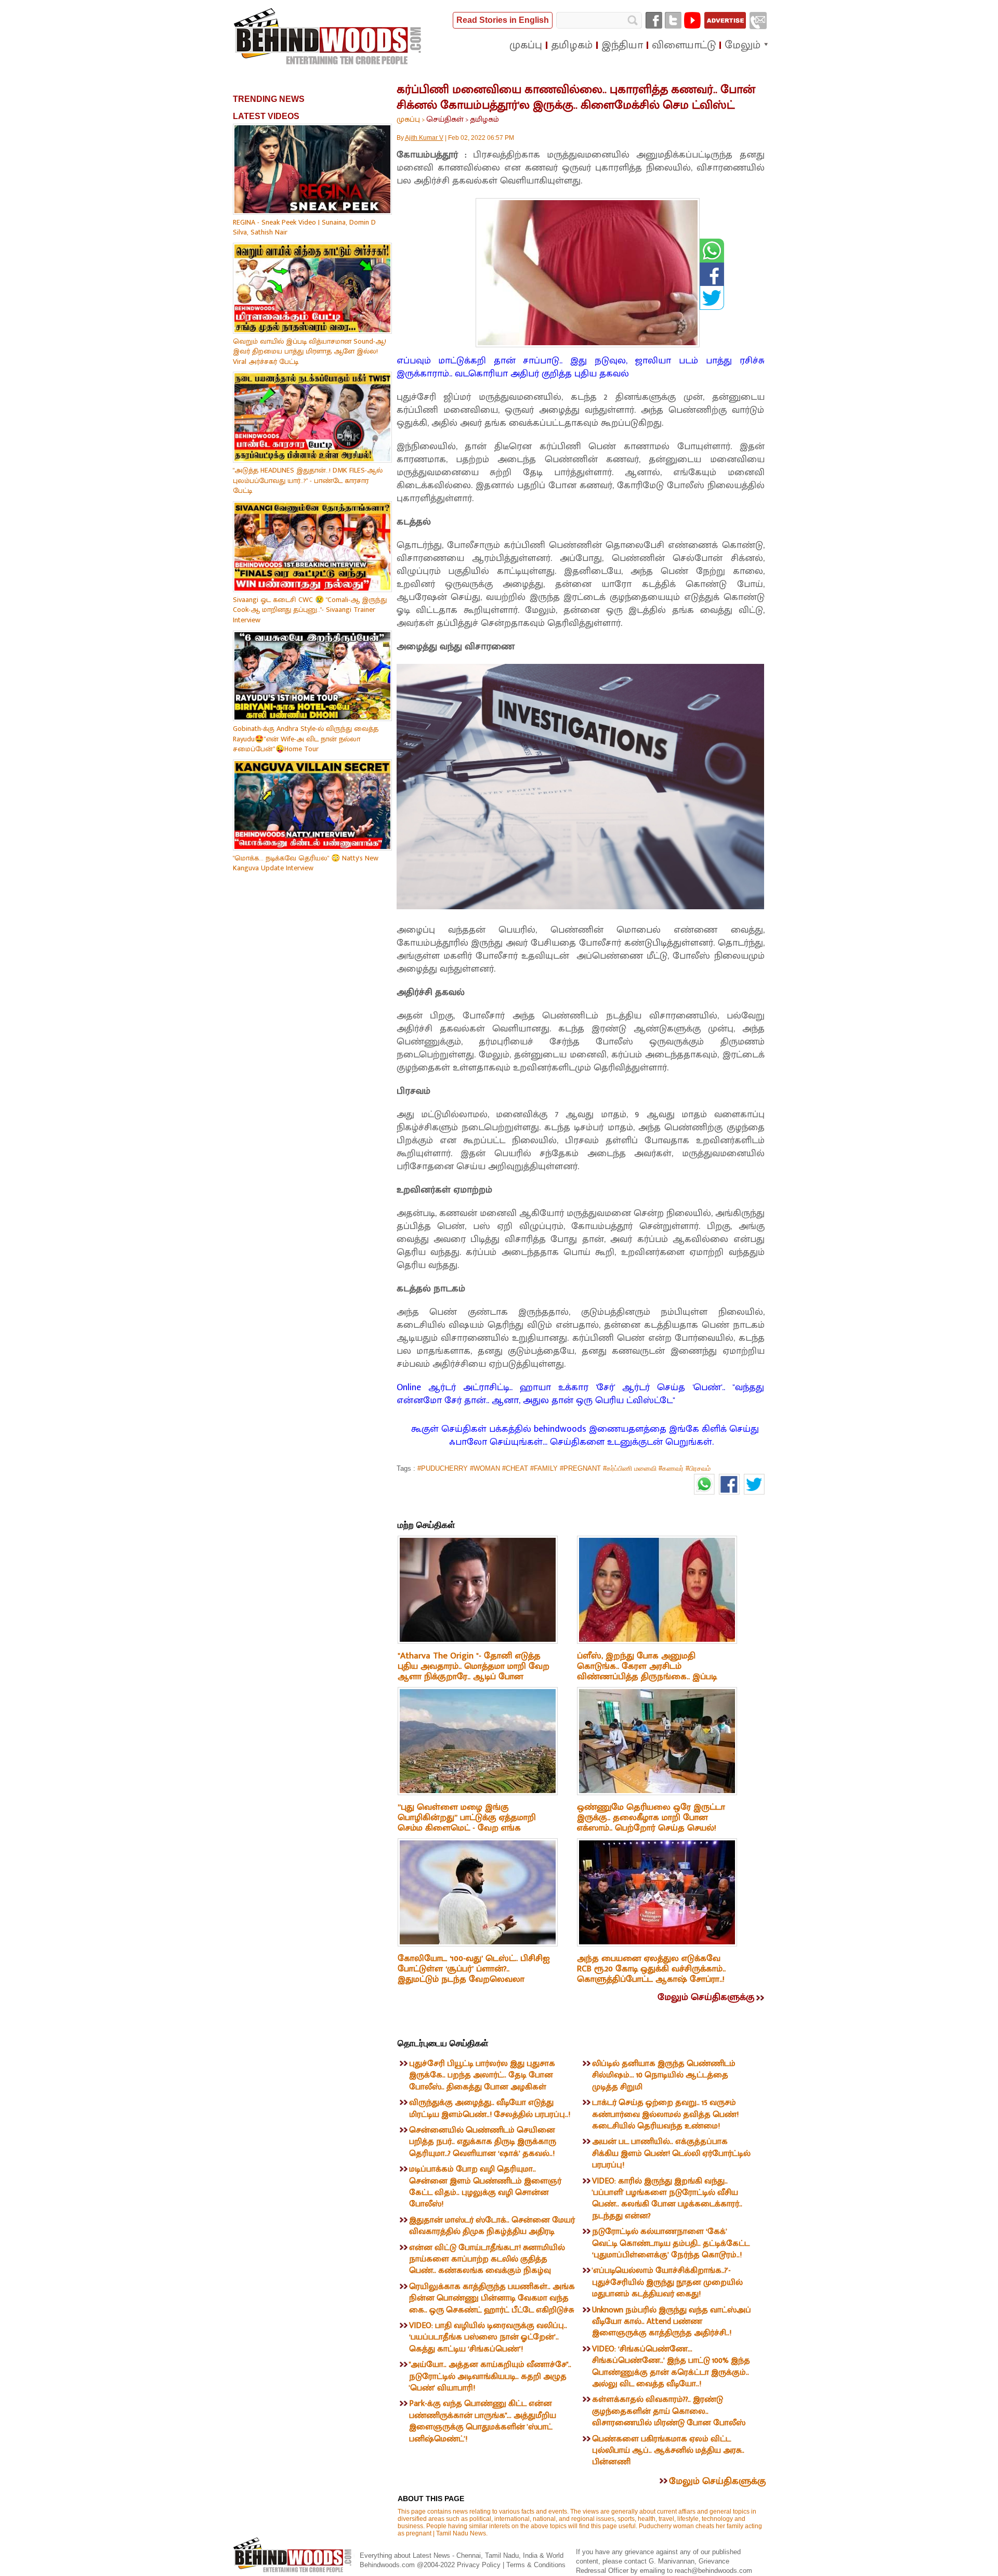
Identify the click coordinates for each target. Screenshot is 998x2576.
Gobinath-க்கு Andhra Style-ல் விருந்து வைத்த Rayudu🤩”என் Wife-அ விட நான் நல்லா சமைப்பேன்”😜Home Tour (306, 739)
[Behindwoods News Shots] (329, 37)
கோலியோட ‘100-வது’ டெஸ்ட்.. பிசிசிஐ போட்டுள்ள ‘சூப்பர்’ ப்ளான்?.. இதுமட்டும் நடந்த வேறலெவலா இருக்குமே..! (474, 1974)
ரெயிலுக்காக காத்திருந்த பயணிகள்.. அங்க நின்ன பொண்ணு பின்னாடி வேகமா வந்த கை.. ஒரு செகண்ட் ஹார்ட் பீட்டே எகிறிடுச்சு (492, 2298)
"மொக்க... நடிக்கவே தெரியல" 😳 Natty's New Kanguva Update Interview (306, 863)
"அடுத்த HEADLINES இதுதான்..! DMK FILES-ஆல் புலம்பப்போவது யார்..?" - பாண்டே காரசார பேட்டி (308, 480)
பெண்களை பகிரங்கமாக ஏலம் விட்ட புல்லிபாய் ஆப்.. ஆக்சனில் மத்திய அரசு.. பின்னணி (668, 2451)
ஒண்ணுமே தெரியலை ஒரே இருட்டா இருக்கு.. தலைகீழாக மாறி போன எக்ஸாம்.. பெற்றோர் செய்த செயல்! (651, 1817)
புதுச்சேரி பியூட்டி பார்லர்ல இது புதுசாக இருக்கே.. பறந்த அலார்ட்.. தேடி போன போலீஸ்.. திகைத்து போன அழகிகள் (482, 2075)
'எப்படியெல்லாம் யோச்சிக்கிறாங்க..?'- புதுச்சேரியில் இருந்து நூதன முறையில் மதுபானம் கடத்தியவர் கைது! (667, 2282)
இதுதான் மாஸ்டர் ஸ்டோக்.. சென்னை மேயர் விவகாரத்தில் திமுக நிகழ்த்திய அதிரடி (492, 2226)
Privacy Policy (480, 2565)
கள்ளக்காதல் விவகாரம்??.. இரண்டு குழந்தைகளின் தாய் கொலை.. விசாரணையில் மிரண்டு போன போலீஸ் (669, 2411)
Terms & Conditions (536, 2565)
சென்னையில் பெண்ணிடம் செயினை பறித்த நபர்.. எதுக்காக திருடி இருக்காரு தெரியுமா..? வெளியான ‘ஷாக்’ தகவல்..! (483, 2142)
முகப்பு (408, 119)
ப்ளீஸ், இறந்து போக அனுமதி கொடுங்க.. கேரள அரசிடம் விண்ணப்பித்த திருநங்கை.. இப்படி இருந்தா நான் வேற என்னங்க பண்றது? (647, 1677)
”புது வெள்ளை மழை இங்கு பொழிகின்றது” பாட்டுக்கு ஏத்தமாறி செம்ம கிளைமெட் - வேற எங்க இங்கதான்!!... (467, 1823)
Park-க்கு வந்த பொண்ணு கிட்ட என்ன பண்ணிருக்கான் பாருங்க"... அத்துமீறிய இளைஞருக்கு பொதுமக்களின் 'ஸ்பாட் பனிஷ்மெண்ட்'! (483, 2421)
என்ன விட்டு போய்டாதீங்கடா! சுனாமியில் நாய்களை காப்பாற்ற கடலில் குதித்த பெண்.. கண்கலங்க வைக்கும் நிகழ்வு (487, 2259)
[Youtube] (692, 20)
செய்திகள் (445, 119)
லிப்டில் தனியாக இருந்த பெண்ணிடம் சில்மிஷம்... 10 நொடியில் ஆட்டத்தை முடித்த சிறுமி (664, 2075)
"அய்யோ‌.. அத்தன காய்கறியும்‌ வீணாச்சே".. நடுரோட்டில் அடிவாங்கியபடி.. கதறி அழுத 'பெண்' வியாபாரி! (490, 2376)
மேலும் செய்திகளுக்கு (706, 1997)
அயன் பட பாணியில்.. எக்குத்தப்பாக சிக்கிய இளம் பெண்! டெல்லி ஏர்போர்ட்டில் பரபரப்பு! (671, 2153)
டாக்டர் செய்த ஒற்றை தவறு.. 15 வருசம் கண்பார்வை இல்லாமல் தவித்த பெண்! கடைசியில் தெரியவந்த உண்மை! (665, 2114)
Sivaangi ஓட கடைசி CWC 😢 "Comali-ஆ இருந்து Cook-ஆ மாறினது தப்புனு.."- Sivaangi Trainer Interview (310, 610)
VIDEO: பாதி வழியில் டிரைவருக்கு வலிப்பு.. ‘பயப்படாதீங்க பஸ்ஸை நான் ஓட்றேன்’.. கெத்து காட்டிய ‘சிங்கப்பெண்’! (488, 2337)
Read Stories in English (503, 20)
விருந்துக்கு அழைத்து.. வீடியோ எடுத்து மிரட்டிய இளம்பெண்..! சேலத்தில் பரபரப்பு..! (490, 2108)
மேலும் (743, 45)
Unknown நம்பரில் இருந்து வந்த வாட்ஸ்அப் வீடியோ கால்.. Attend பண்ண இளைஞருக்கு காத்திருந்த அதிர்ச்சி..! (672, 2322)
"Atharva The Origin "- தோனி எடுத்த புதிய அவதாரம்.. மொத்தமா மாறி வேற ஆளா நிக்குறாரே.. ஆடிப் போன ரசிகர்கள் (474, 1671)
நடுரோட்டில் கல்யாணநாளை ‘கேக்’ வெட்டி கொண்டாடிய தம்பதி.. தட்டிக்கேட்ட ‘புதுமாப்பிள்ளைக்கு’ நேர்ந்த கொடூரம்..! (671, 2243)
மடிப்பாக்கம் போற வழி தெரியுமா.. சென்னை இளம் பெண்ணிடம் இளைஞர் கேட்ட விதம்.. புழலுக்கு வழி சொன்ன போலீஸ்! (485, 2187)
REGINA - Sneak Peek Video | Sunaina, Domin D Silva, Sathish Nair (304, 227)
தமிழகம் (484, 119)
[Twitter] (673, 20)
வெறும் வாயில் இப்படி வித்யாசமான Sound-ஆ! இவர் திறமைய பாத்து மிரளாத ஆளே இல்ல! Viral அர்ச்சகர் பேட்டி (310, 351)
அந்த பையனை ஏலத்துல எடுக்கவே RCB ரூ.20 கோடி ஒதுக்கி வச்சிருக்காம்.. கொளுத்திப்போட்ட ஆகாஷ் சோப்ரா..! (651, 1969)
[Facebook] (654, 20)
